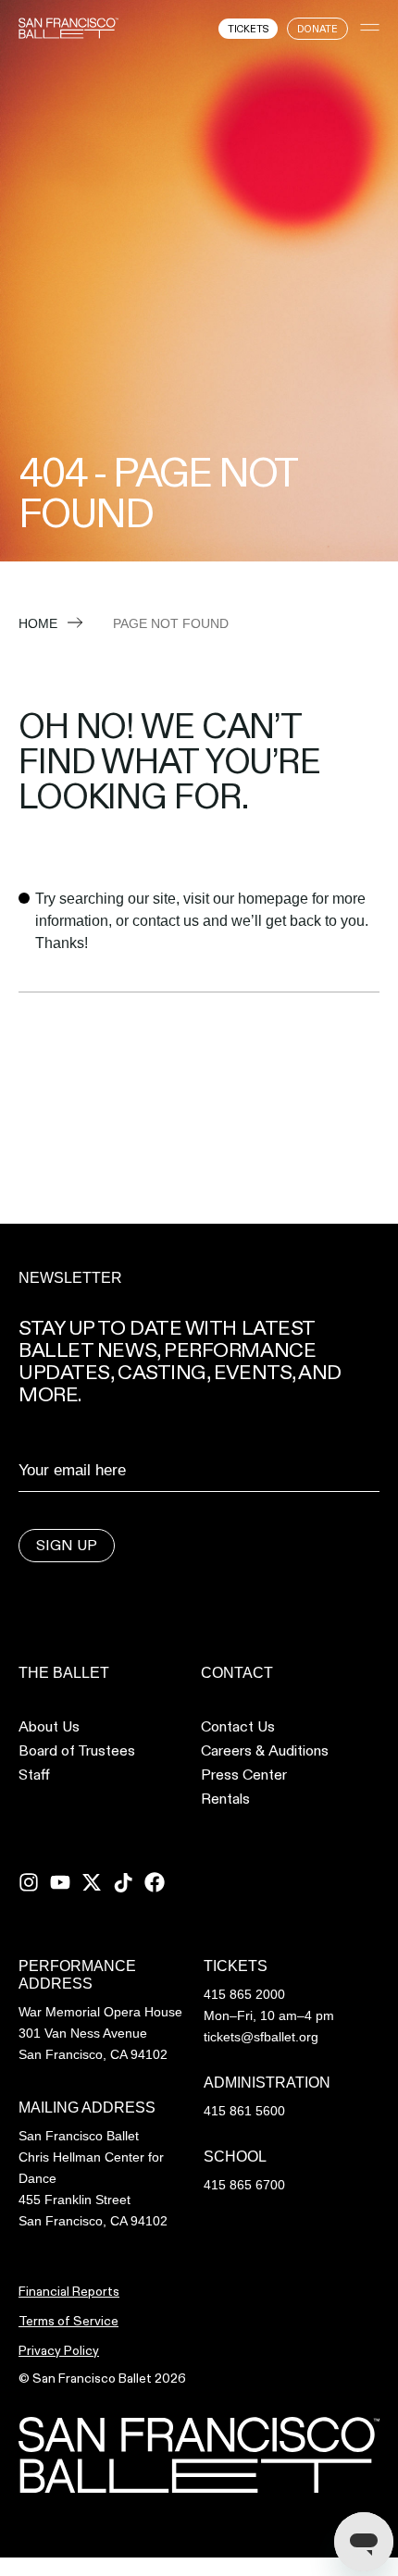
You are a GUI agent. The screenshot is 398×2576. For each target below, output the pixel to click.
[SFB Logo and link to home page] (68, 28)
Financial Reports (69, 2291)
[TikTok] (123, 1882)
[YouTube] (60, 1882)
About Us (49, 1727)
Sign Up (67, 1545)
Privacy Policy (59, 2350)
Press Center (244, 1775)
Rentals (225, 1799)
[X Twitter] (92, 1882)
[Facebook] (155, 1882)
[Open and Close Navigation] (370, 27)
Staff (34, 1775)
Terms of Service (68, 2321)
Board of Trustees (77, 1751)
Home (38, 623)
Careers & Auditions (265, 1751)
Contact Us (238, 1727)
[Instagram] (29, 1882)
